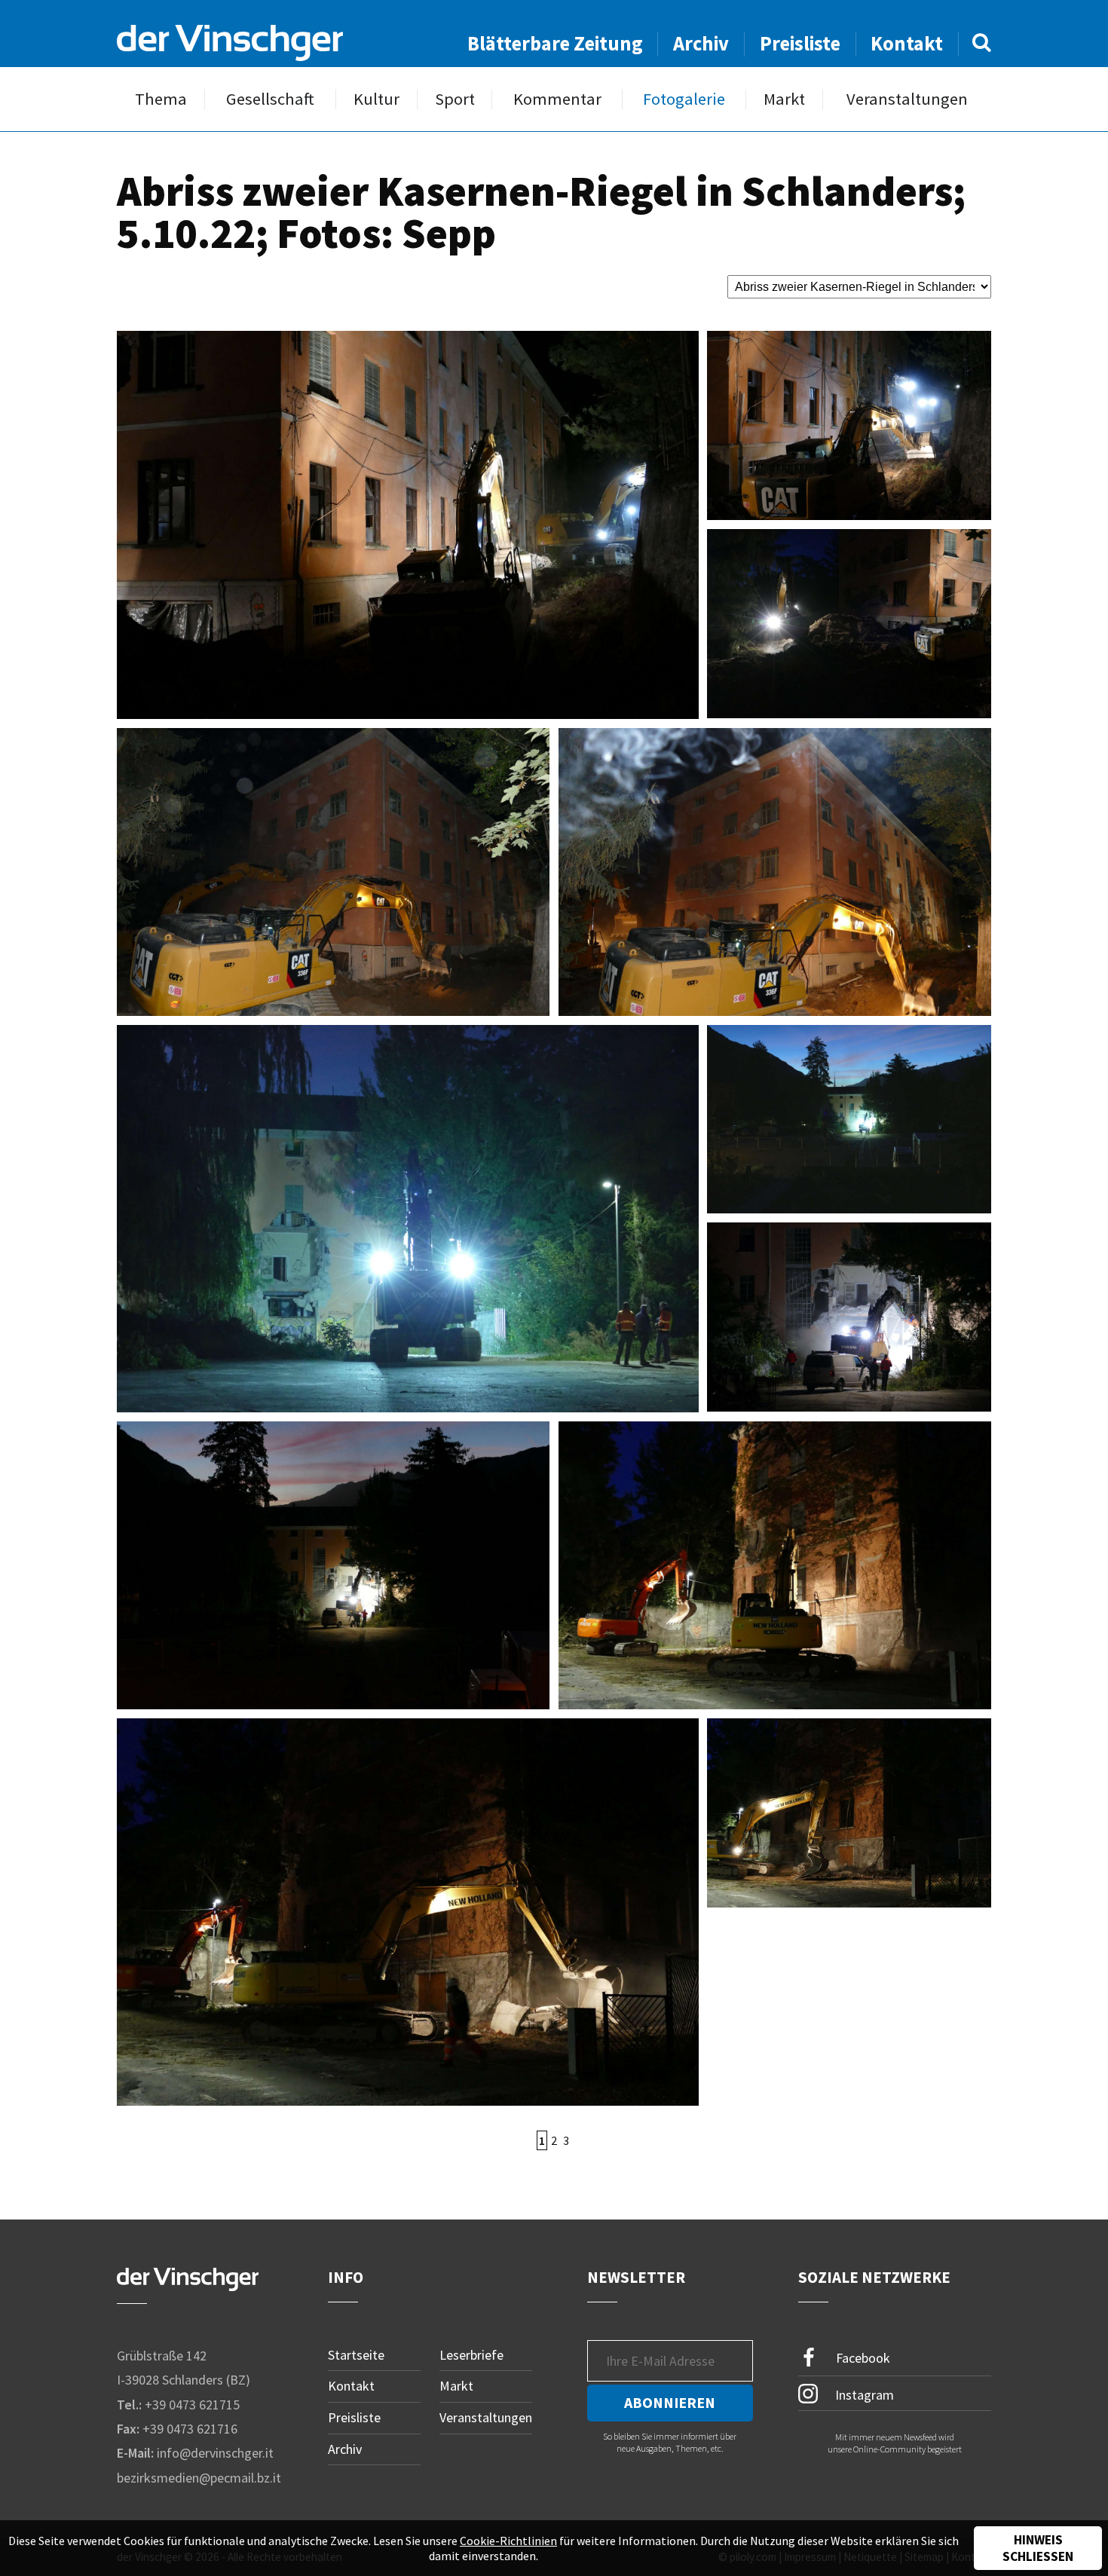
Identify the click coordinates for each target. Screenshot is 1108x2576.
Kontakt (907, 43)
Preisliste (800, 43)
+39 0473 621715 (192, 2405)
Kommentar (557, 99)
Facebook (862, 2357)
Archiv (701, 43)
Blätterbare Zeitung (555, 43)
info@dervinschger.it (215, 2453)
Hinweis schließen (1038, 2548)
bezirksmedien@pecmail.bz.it (199, 2478)
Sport (455, 99)
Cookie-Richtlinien (508, 2541)
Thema (161, 99)
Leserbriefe (471, 2355)
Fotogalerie (684, 99)
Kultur (376, 99)
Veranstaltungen (907, 99)
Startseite (356, 2355)
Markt (784, 99)
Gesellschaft (270, 99)
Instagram (863, 2394)
